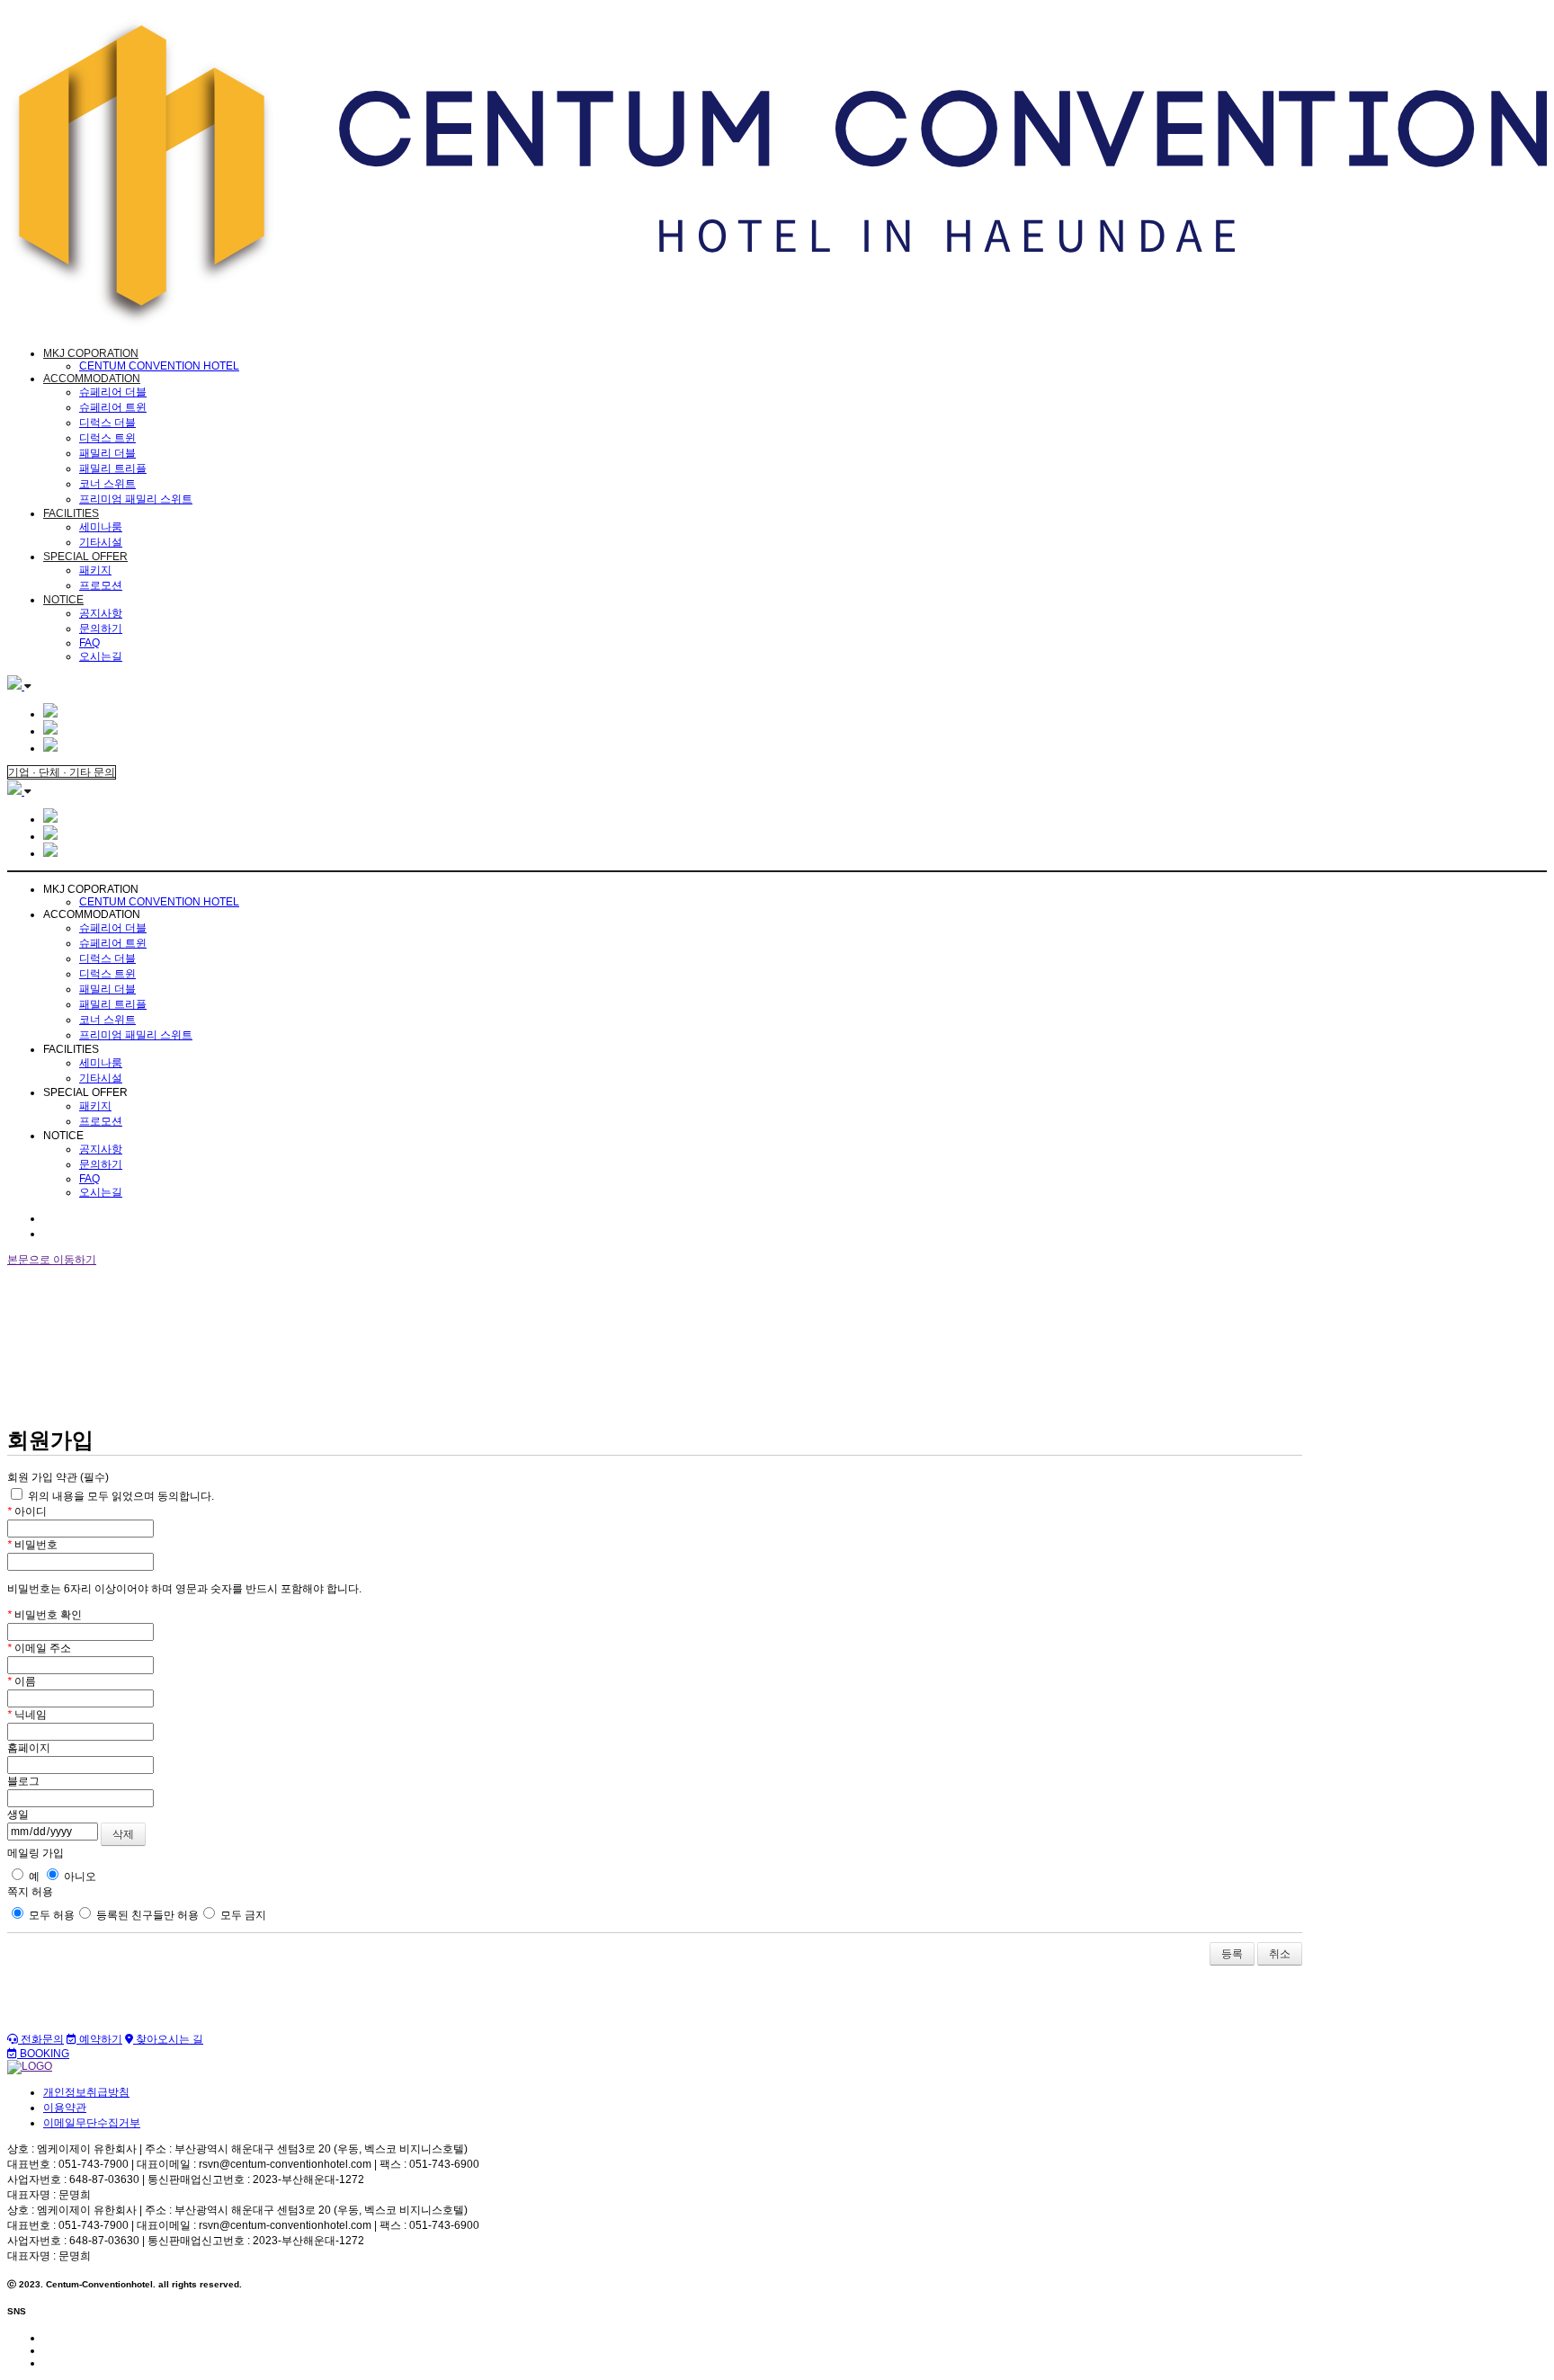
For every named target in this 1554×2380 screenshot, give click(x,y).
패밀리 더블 (107, 453)
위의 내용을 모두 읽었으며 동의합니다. (120, 1496)
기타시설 (101, 542)
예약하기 (99, 2039)
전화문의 (41, 2039)
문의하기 (101, 628)
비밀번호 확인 (45, 1615)
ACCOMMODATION (92, 379)
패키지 (95, 570)
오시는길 (101, 656)
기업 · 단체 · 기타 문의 (62, 772)
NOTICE (63, 600)
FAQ (89, 643)
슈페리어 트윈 (113, 407)
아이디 (27, 1511)
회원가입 (65, 1234)
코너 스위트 (107, 484)
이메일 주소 (39, 1648)
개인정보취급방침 (86, 2092)
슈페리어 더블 (113, 392)
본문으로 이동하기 (52, 1260)
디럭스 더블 (107, 423)
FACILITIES (71, 513)
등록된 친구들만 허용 (146, 1915)
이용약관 (65, 2108)
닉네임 (27, 1715)
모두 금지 (242, 1915)
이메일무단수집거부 (92, 2123)
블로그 (23, 1781)
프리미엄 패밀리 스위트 (136, 499)
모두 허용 (50, 1915)
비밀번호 (32, 1545)
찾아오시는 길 (168, 2039)
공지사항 (101, 613)
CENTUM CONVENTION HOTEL (159, 366)
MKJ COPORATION (91, 353)
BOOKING (43, 2054)
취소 (1280, 1954)
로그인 (59, 1218)
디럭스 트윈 (107, 438)
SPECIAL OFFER (85, 557)
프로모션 (101, 585)
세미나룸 (101, 527)
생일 (18, 1814)
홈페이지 (29, 1748)
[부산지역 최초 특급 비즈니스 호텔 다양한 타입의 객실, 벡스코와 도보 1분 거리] (777, 324)
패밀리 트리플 (113, 468)
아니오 (79, 1876)
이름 (22, 1681)
